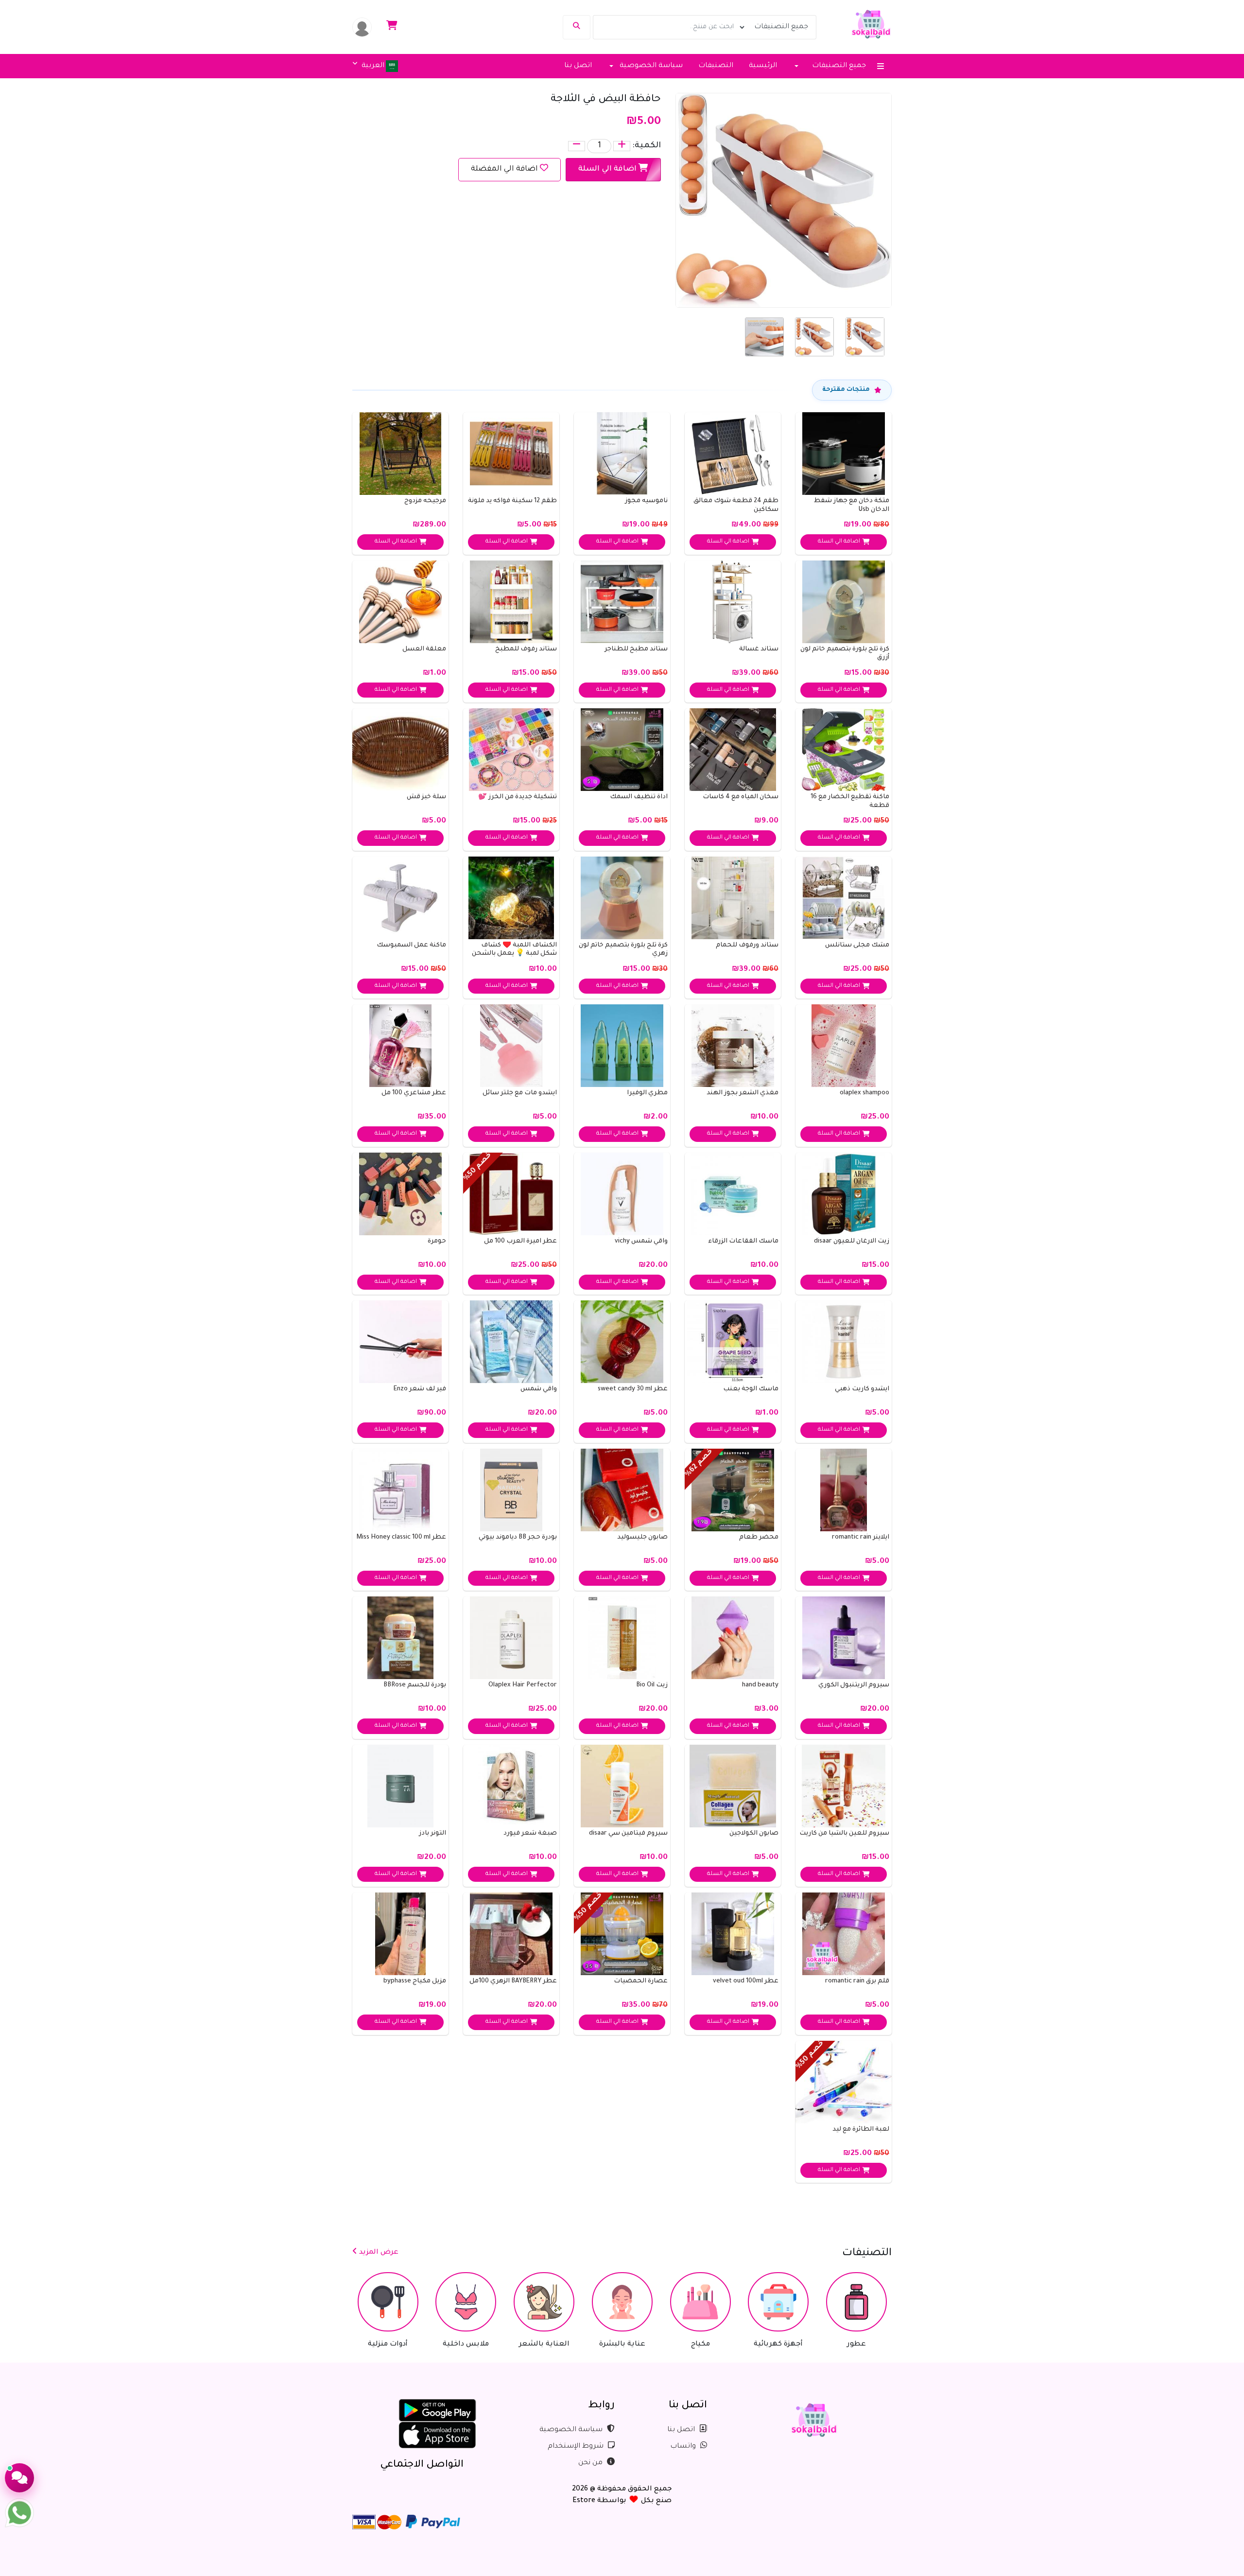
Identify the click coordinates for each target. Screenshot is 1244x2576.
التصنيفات (716, 66)
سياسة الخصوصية (572, 2430)
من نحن (591, 2463)
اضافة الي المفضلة (504, 169)
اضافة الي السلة (608, 169)
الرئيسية (763, 66)
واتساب (684, 2447)
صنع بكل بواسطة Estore (622, 2501)
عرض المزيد (378, 2253)
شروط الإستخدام (577, 2447)
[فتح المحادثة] (19, 2478)
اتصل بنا (578, 66)
